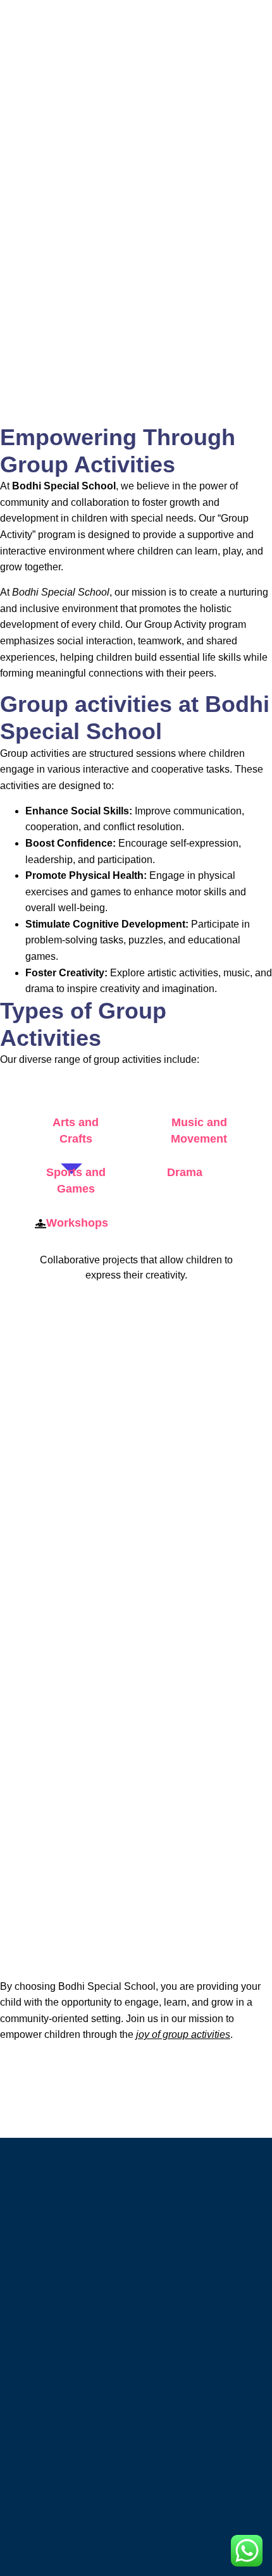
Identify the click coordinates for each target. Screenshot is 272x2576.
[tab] (71, 1131)
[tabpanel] (136, 1271)
